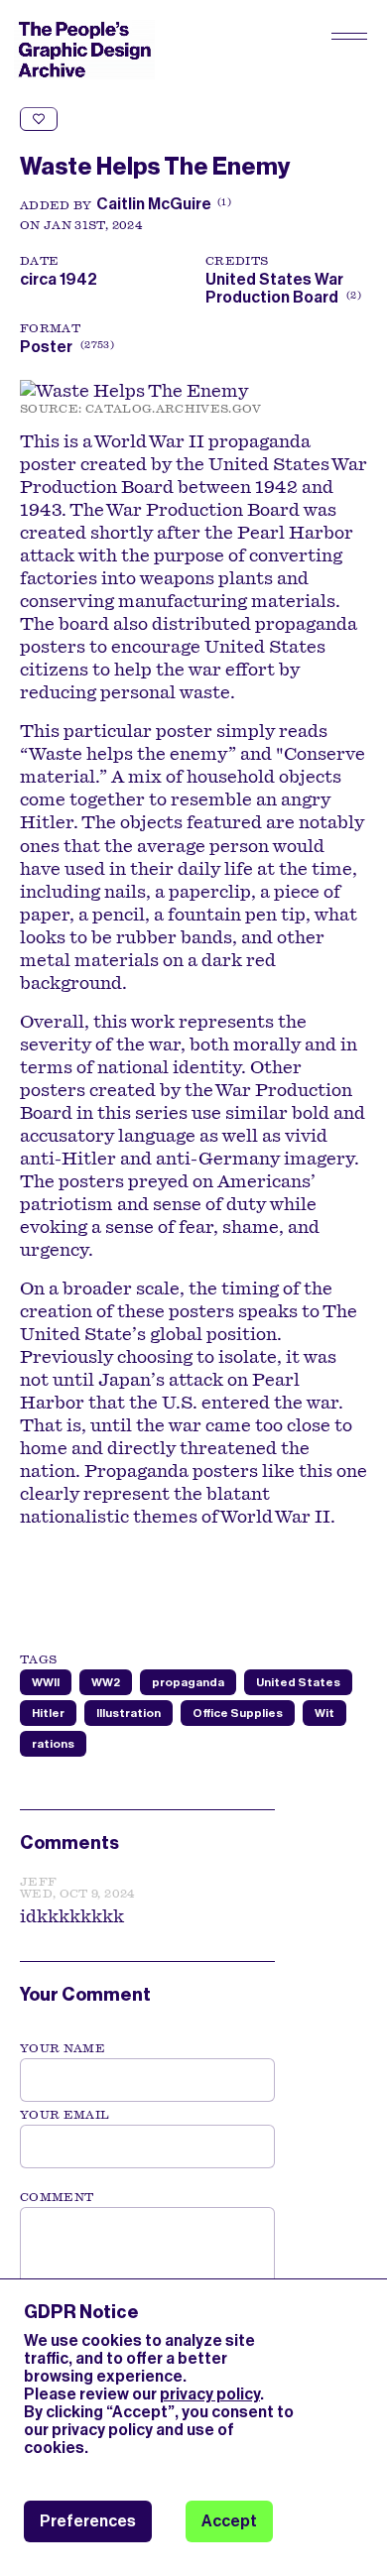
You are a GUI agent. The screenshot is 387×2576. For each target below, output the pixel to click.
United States (298, 1682)
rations (53, 1744)
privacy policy (210, 2394)
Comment (57, 2197)
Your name (63, 2048)
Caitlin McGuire (154, 204)
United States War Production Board (281, 288)
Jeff (38, 1882)
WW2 (106, 1682)
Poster (46, 347)
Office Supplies (238, 1713)
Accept (229, 2521)
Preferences (88, 2521)
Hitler (48, 1713)
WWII (46, 1682)
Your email (65, 2115)
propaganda (188, 1682)
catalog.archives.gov (174, 409)
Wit (324, 1713)
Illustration (129, 1713)
